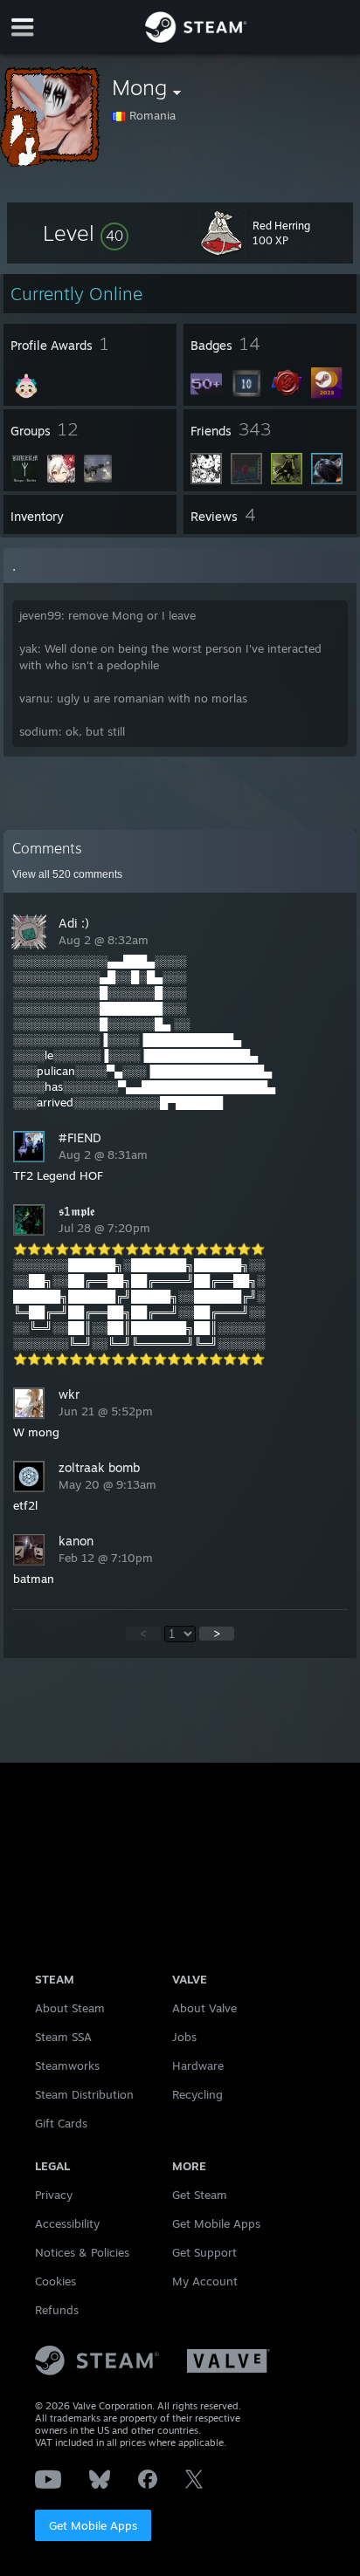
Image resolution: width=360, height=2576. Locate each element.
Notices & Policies (82, 2252)
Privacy (54, 2195)
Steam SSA (63, 2037)
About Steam (70, 2008)
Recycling (197, 2094)
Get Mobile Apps (93, 2525)
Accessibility (67, 2223)
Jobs (184, 2037)
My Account (205, 2281)
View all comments (67, 874)
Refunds (57, 2310)
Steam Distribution (84, 2094)
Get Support (204, 2252)
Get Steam (200, 2195)
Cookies (55, 2281)
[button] (86, 233)
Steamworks (67, 2066)
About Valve (204, 2008)
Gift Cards (61, 2123)
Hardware (198, 2066)
